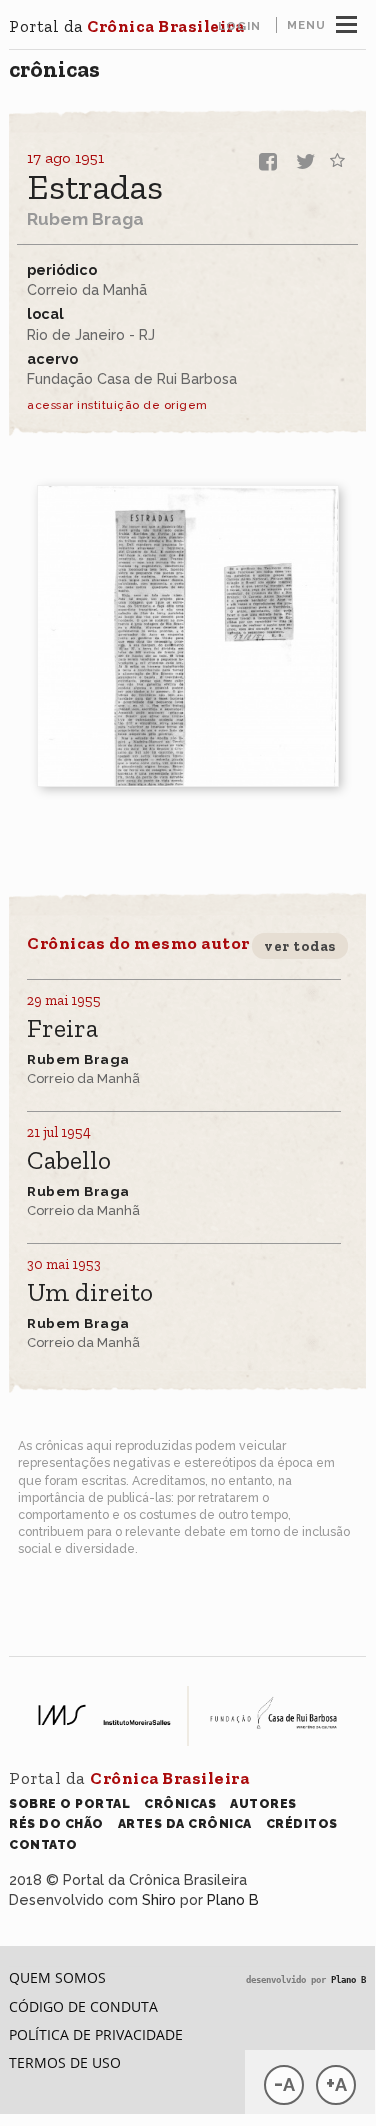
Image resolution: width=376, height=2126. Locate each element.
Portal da (126, 26)
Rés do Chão (56, 1823)
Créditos (302, 1823)
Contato (43, 1844)
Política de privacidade (96, 2034)
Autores (263, 1803)
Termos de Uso (65, 2062)
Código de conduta (83, 2006)
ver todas (300, 946)
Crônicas (54, 69)
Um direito (90, 1293)
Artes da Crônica (185, 1823)
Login (239, 26)
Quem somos (57, 1977)
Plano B (233, 1899)
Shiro (159, 1899)
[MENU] (346, 22)
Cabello (69, 1161)
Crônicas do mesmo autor (138, 943)
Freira (62, 1029)
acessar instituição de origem (117, 405)
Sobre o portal (69, 1803)
